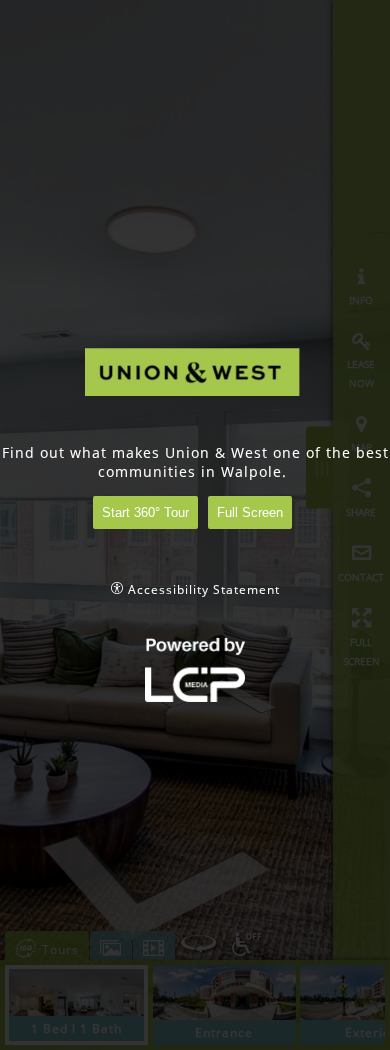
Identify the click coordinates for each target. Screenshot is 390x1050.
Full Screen (250, 512)
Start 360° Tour (145, 512)
